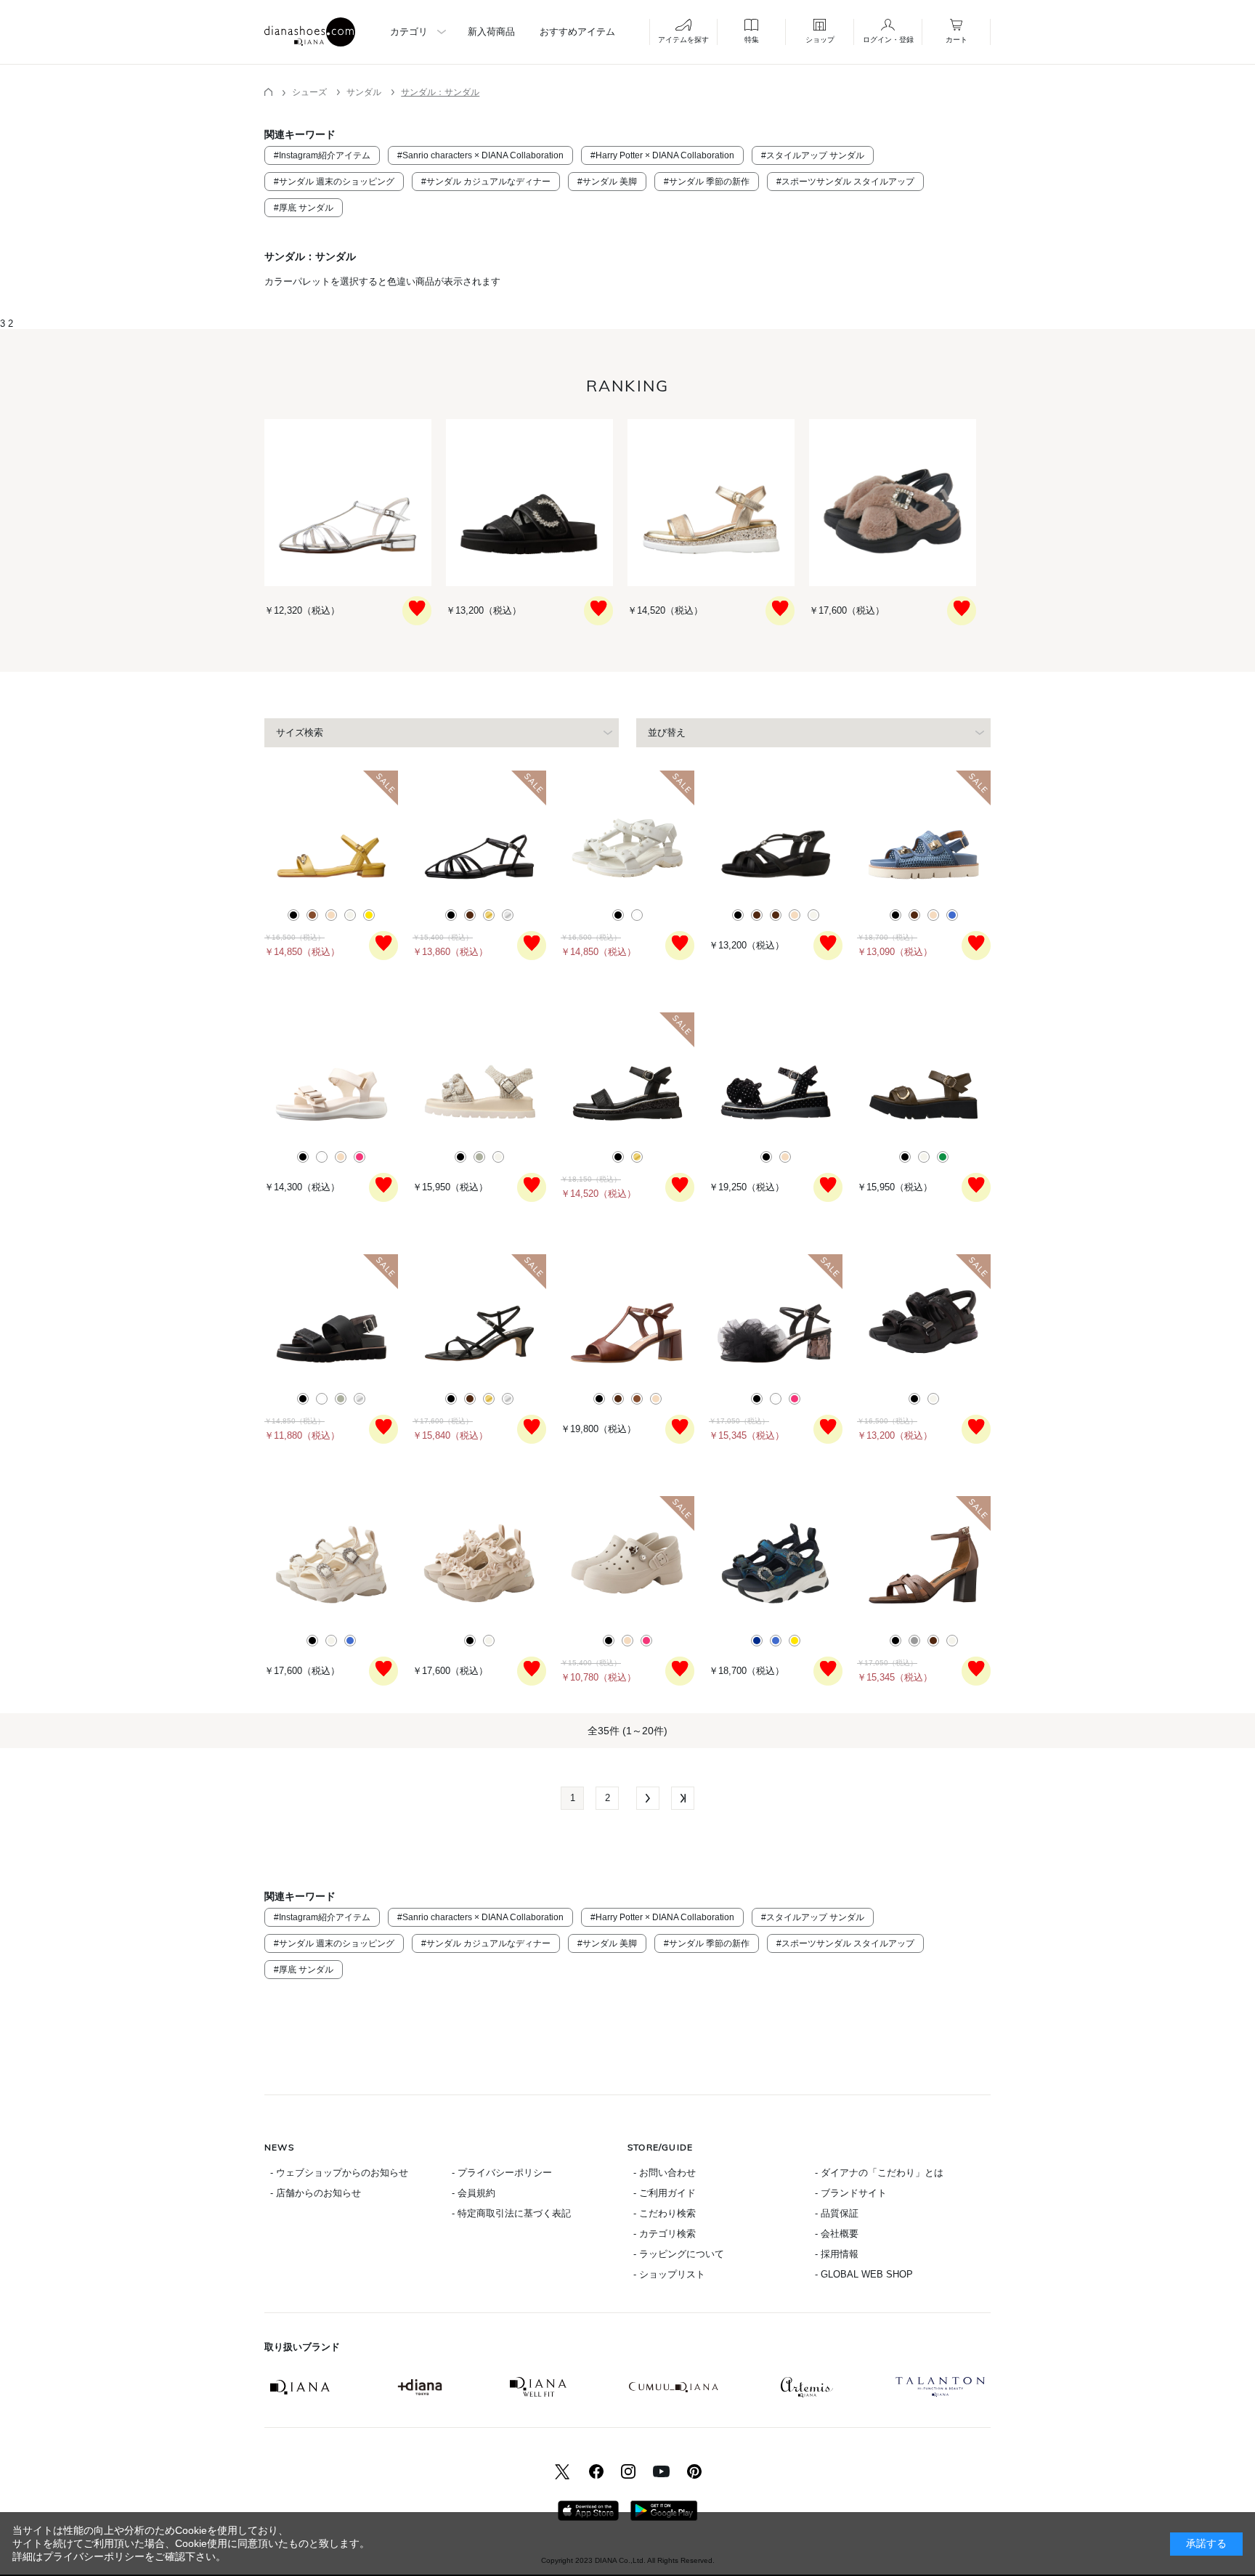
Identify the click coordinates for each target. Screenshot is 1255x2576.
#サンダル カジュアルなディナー (486, 182)
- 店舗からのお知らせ (316, 2193)
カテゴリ (409, 32)
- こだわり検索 (665, 2213)
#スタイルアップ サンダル (813, 155)
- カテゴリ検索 (665, 2234)
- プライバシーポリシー (502, 2173)
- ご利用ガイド (665, 2193)
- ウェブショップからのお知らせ (339, 2173)
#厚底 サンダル (304, 208)
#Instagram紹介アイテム (322, 155)
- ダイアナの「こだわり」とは (879, 2173)
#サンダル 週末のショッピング (334, 182)
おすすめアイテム (577, 32)
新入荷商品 (491, 32)
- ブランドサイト (851, 2193)
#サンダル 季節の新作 (707, 182)
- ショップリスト (669, 2274)
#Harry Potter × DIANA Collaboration (662, 155)
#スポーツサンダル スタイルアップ (845, 182)
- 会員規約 (474, 2193)
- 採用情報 (837, 2254)
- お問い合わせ (665, 2173)
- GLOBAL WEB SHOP (864, 2274)
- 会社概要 (837, 2234)
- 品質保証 (837, 2213)
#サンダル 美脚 (607, 182)
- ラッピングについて (679, 2254)
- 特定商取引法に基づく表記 (511, 2213)
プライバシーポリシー (94, 2556)
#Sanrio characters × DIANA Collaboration (480, 155)
